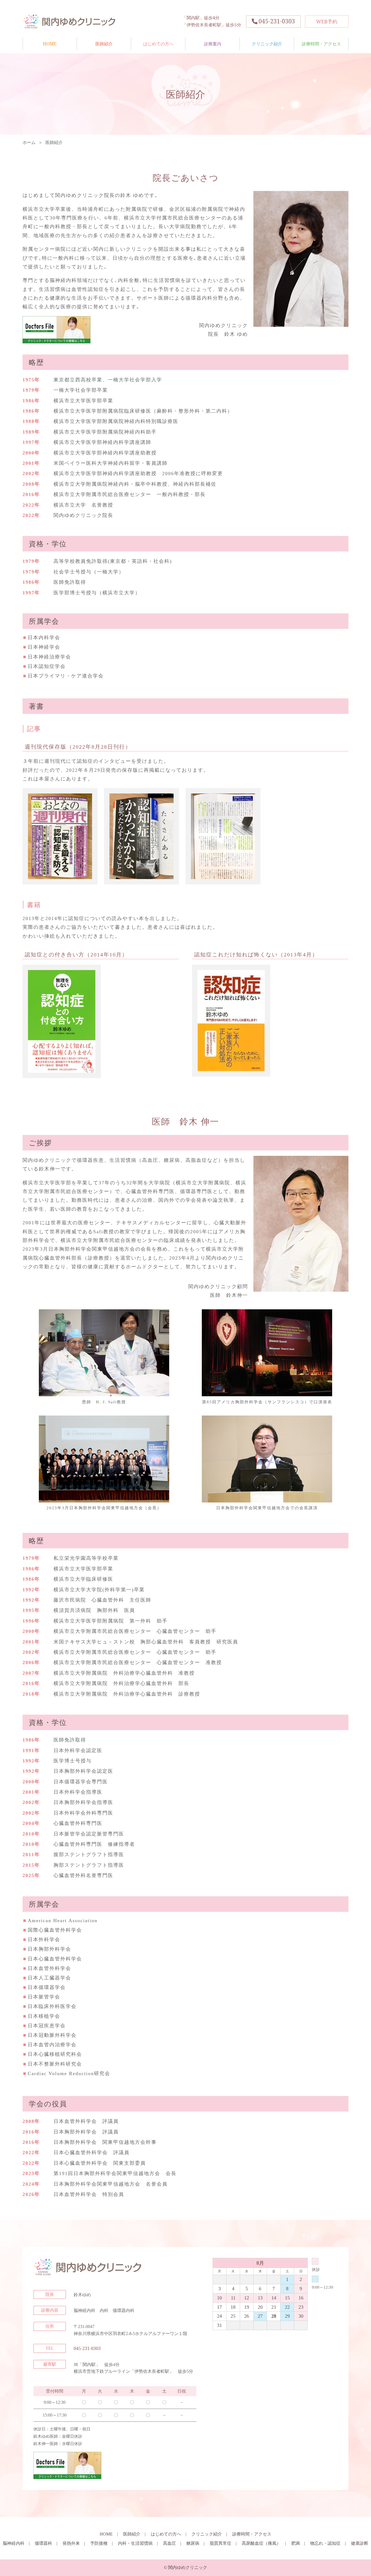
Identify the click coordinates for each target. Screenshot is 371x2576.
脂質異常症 (221, 2543)
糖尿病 (193, 2543)
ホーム (29, 142)
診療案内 (213, 44)
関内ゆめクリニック (77, 21)
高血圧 (169, 2543)
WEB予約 (327, 21)
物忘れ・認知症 (325, 2543)
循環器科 (43, 2543)
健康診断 (360, 2543)
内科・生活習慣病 (135, 2543)
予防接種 (99, 2543)
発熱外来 (71, 2543)
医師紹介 (104, 44)
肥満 (295, 2543)
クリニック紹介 (267, 44)
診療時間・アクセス (321, 44)
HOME (50, 44)
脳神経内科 (14, 2543)
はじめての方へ (158, 44)
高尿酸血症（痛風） (261, 2543)
